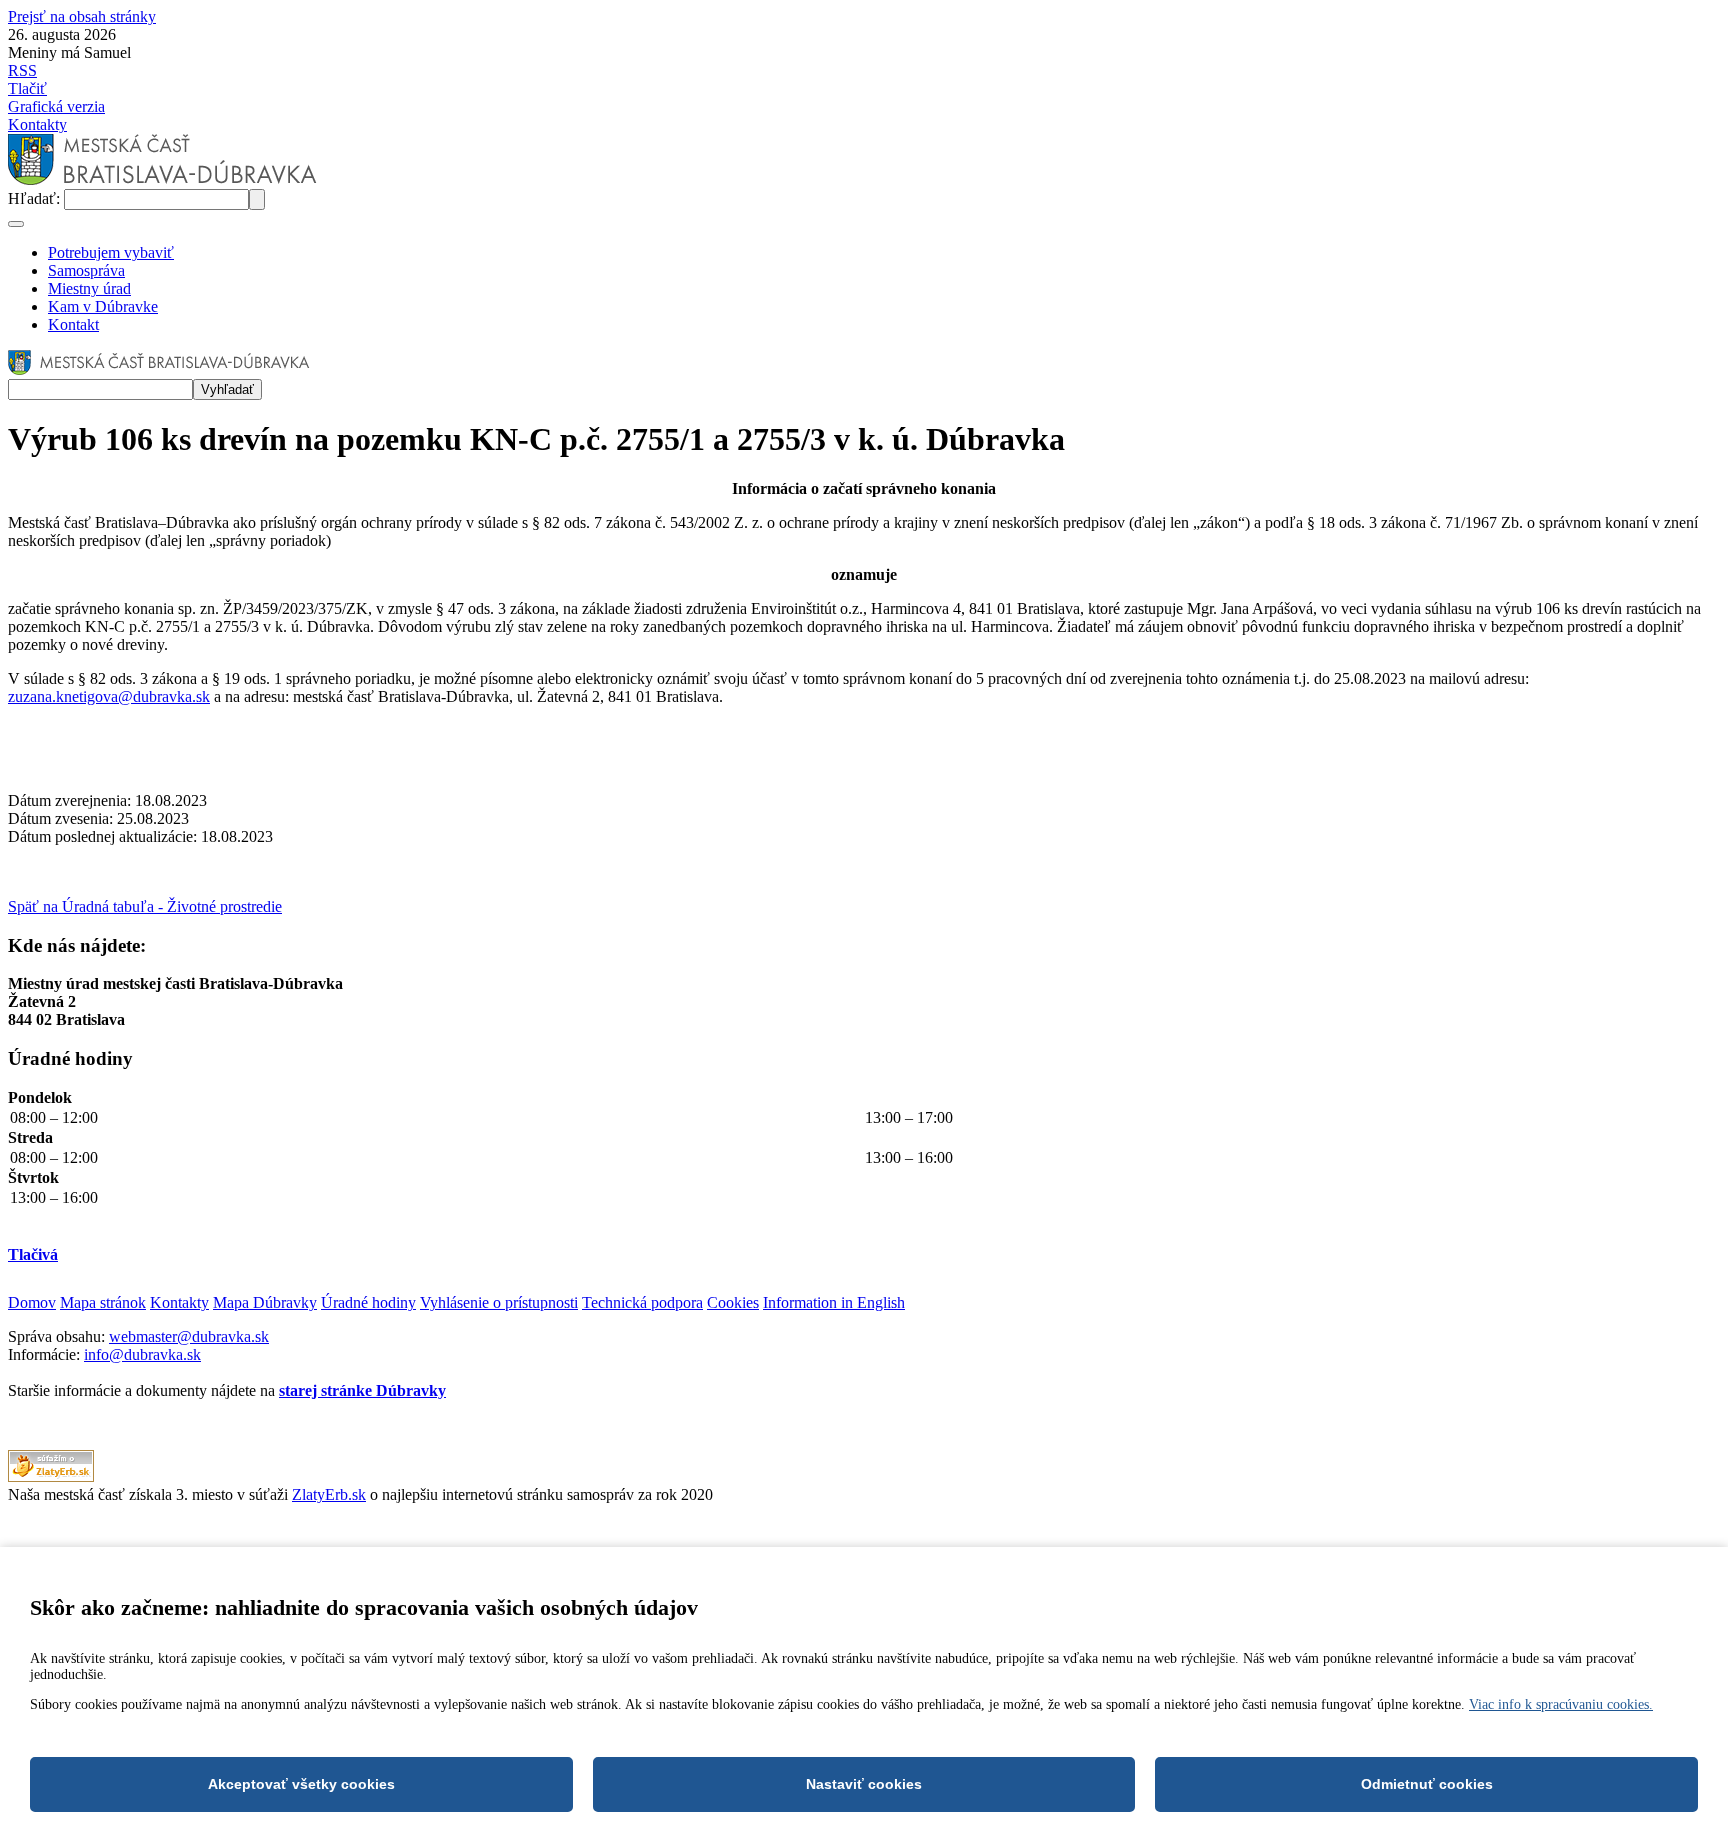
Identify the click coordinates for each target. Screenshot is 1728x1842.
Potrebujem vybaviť (111, 252)
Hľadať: (36, 198)
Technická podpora (642, 1302)
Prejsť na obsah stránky (82, 16)
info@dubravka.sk (142, 1354)
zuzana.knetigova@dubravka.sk (109, 696)
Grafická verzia (56, 106)
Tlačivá (33, 1254)
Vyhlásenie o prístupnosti (499, 1302)
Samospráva (86, 270)
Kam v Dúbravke (103, 306)
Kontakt (73, 324)
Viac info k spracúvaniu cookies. (1561, 1704)
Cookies (733, 1302)
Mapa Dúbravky (265, 1302)
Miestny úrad (89, 288)
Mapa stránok (103, 1302)
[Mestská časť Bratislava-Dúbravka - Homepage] (162, 179)
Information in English (834, 1302)
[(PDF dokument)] (51, 1476)
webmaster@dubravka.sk (189, 1336)
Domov (32, 1302)
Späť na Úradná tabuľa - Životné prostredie (145, 906)
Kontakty (37, 124)
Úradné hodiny (368, 1302)
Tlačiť (27, 88)
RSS (22, 70)
